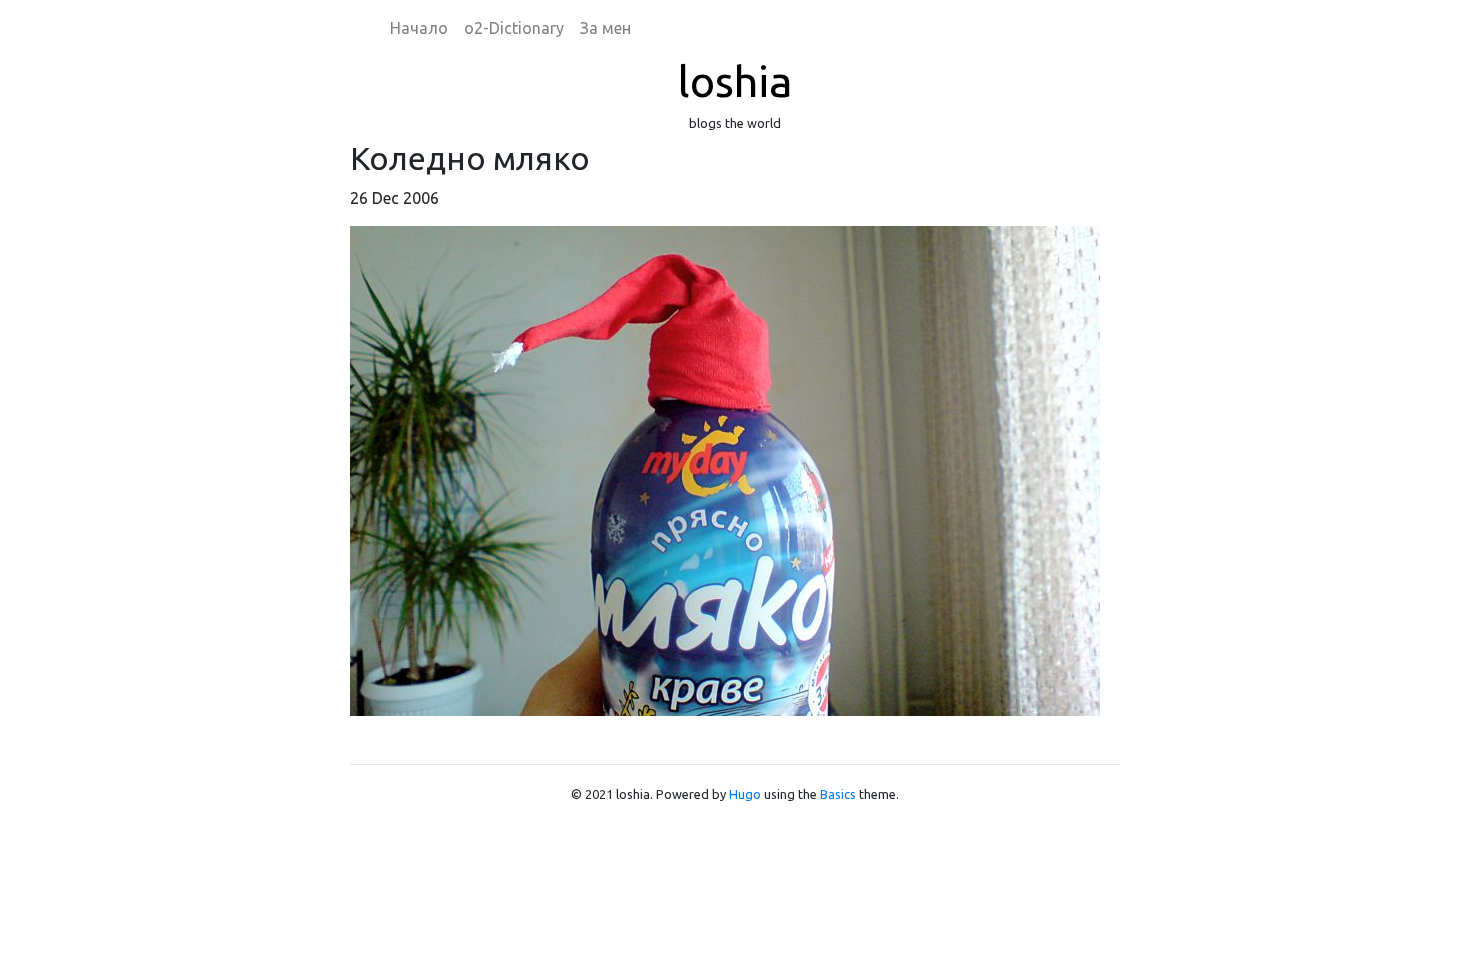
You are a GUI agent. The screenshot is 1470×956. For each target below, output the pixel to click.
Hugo (745, 794)
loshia (735, 81)
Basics (838, 794)
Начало (419, 28)
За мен (605, 28)
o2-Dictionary (514, 28)
